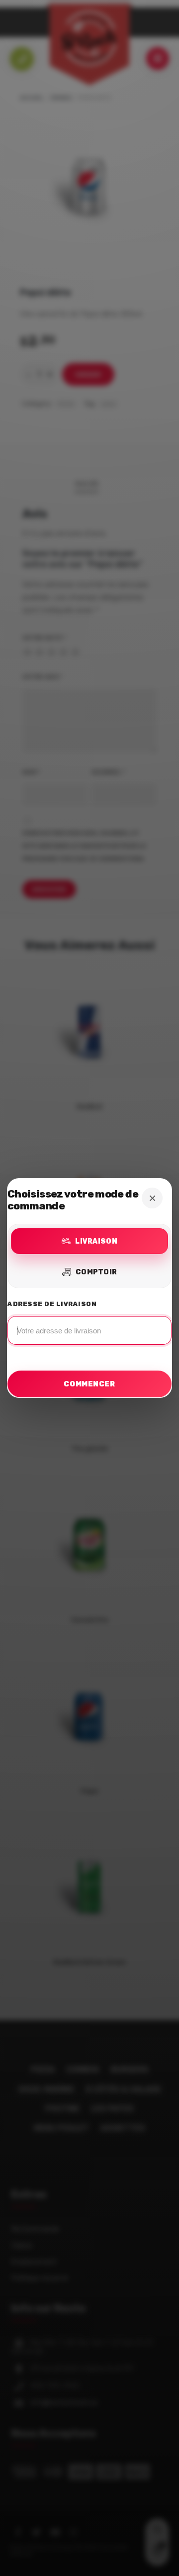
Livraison (96, 1241)
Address (89, 1325)
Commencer (89, 1384)
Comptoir (96, 1272)
